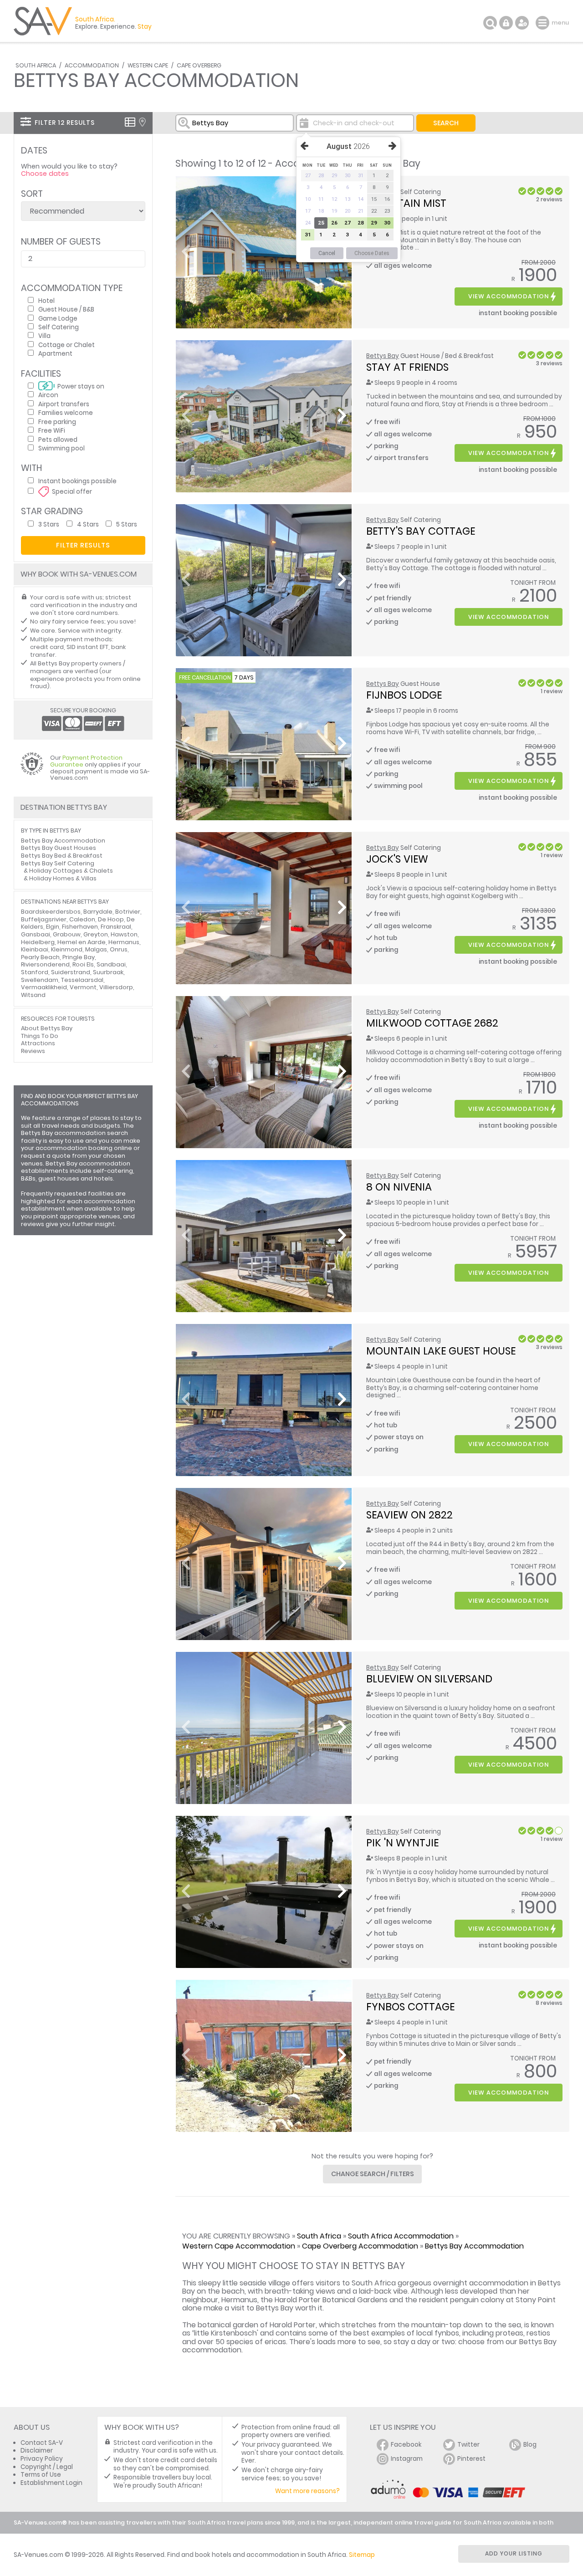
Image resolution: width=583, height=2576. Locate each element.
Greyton (96, 934)
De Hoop (111, 919)
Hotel (46, 300)
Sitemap (362, 2555)
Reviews (33, 1051)
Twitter (468, 2445)
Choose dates (45, 174)
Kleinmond (67, 949)
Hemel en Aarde (82, 942)
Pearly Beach (40, 957)
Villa (44, 335)
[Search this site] (490, 23)
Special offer (72, 491)
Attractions (38, 1043)
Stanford (35, 972)
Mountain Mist (406, 203)
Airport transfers (64, 404)
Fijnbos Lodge (404, 695)
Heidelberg (38, 942)
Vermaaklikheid (44, 987)
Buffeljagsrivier (44, 919)
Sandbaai (111, 964)
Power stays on (81, 386)
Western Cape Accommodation (239, 2246)
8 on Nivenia (399, 1187)
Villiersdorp (116, 987)
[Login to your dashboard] (506, 23)
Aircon (48, 395)
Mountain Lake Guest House (441, 1351)
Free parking (57, 422)
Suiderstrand (71, 972)
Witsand (33, 995)
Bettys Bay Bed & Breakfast (62, 856)
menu (544, 23)
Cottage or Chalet (66, 345)
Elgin (53, 927)
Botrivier (128, 912)
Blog (530, 2445)
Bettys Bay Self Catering (58, 863)
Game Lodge (58, 318)
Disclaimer (37, 2451)
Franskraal (116, 927)
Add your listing (514, 2553)
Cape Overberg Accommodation (360, 2246)
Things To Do (40, 1036)
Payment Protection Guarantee (86, 761)
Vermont (83, 987)
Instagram (407, 2459)
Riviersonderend (45, 964)
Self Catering (59, 327)
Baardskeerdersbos (51, 912)
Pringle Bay (79, 957)
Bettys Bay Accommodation (474, 2246)
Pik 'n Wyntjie (402, 1843)
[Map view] (142, 122)
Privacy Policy (42, 2459)
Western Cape (148, 65)
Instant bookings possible (77, 481)
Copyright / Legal (47, 2467)
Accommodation (92, 65)
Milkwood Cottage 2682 (432, 1023)
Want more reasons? (307, 2491)
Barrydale (98, 912)
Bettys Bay (383, 356)
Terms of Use (41, 2475)
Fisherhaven (80, 927)
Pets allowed (58, 439)
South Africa (36, 65)
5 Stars (127, 524)
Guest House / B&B (66, 309)
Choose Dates (372, 253)
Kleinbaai (35, 949)
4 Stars (88, 524)
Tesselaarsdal (82, 980)
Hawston (124, 934)
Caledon (82, 919)
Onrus (119, 949)
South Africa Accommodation (401, 2236)
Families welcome (66, 412)
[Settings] (522, 23)
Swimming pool (61, 448)
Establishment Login (51, 2483)
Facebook (406, 2445)
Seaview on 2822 (409, 1515)
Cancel (327, 253)
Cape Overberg (199, 65)
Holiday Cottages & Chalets (71, 871)
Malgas (96, 949)
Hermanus (124, 942)
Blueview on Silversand (429, 1679)
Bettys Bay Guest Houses (59, 848)
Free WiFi (52, 430)
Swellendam (40, 980)
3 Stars (49, 524)
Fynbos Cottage (410, 2007)
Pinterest (471, 2459)
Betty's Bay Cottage (421, 531)
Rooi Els (83, 964)
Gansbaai (36, 934)
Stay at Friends (407, 367)
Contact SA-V (42, 2443)
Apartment (55, 353)
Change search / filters (373, 2174)
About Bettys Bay (47, 1028)
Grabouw (67, 934)
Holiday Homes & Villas (63, 878)
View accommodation (509, 296)
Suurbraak (108, 972)
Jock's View (397, 859)
